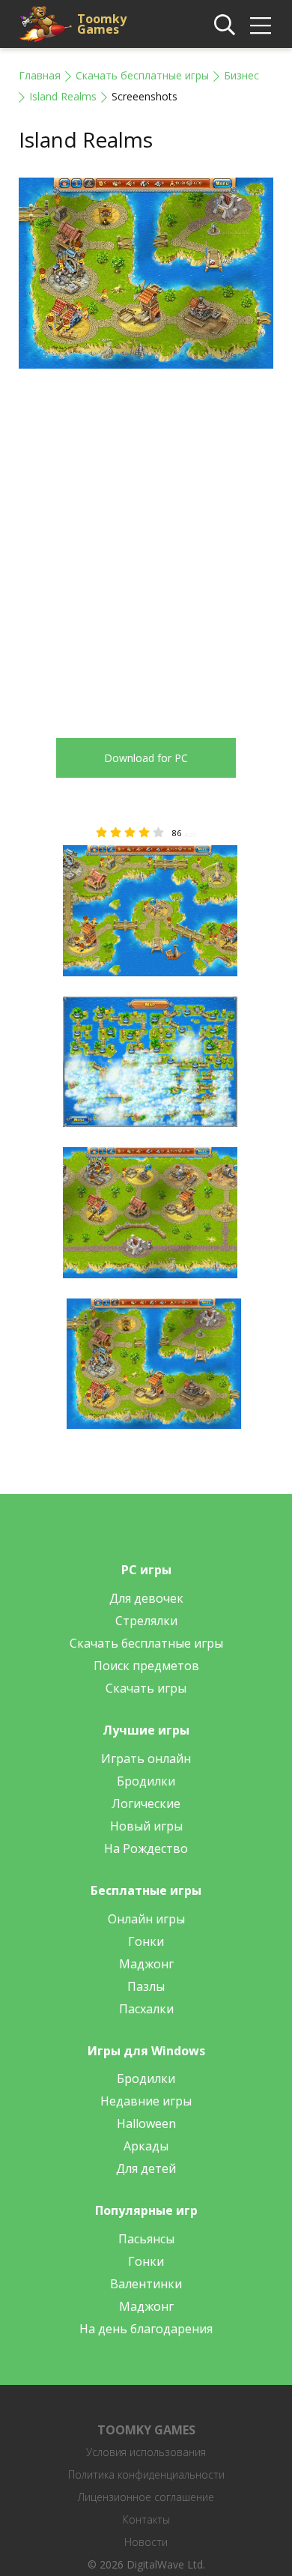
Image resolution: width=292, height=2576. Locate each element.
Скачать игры (146, 1688)
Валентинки (146, 2284)
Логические (146, 1803)
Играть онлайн (146, 1759)
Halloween (146, 2123)
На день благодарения (146, 2329)
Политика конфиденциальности (146, 2474)
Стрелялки (146, 1621)
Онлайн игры (146, 1919)
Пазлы (146, 1986)
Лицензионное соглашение (146, 2497)
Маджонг (146, 1964)
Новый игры (146, 1826)
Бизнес (241, 75)
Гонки (146, 1941)
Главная (40, 75)
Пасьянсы (146, 2239)
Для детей (146, 2168)
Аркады (146, 2146)
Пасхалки (146, 2009)
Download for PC (146, 758)
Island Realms (63, 96)
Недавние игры (146, 2101)
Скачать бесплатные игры (142, 75)
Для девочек (146, 1598)
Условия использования (146, 2452)
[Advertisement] (146, 542)
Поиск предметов (146, 1666)
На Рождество (146, 1848)
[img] (261, 25)
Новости (146, 2542)
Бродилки (146, 1781)
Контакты (146, 2519)
